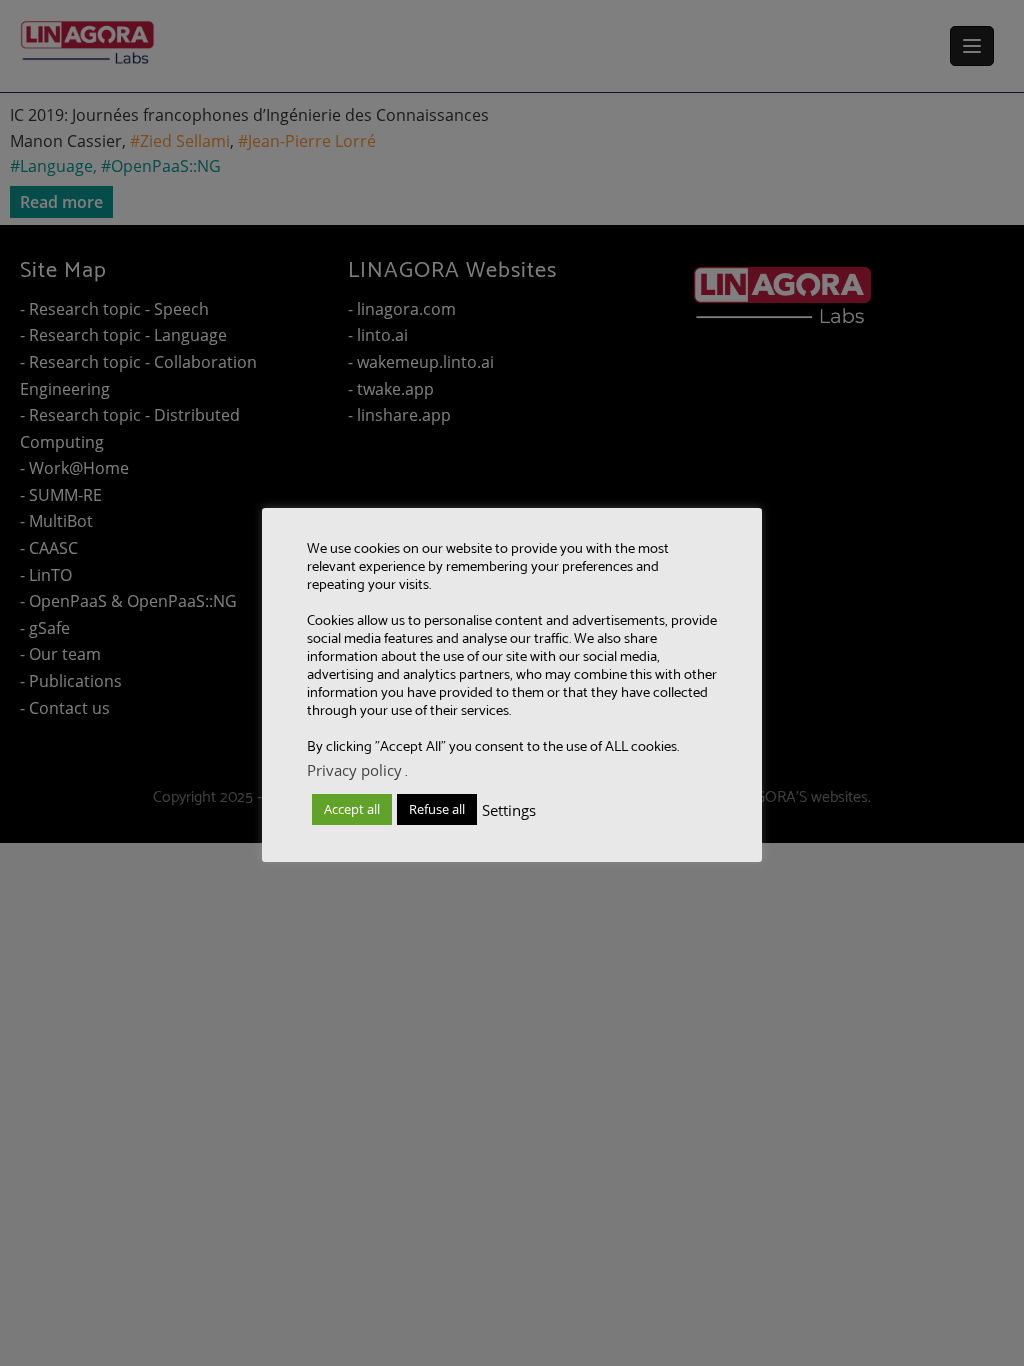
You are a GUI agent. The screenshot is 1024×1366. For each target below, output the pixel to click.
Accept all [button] (352, 809)
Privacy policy (354, 770)
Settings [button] (509, 810)
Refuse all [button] (437, 809)
